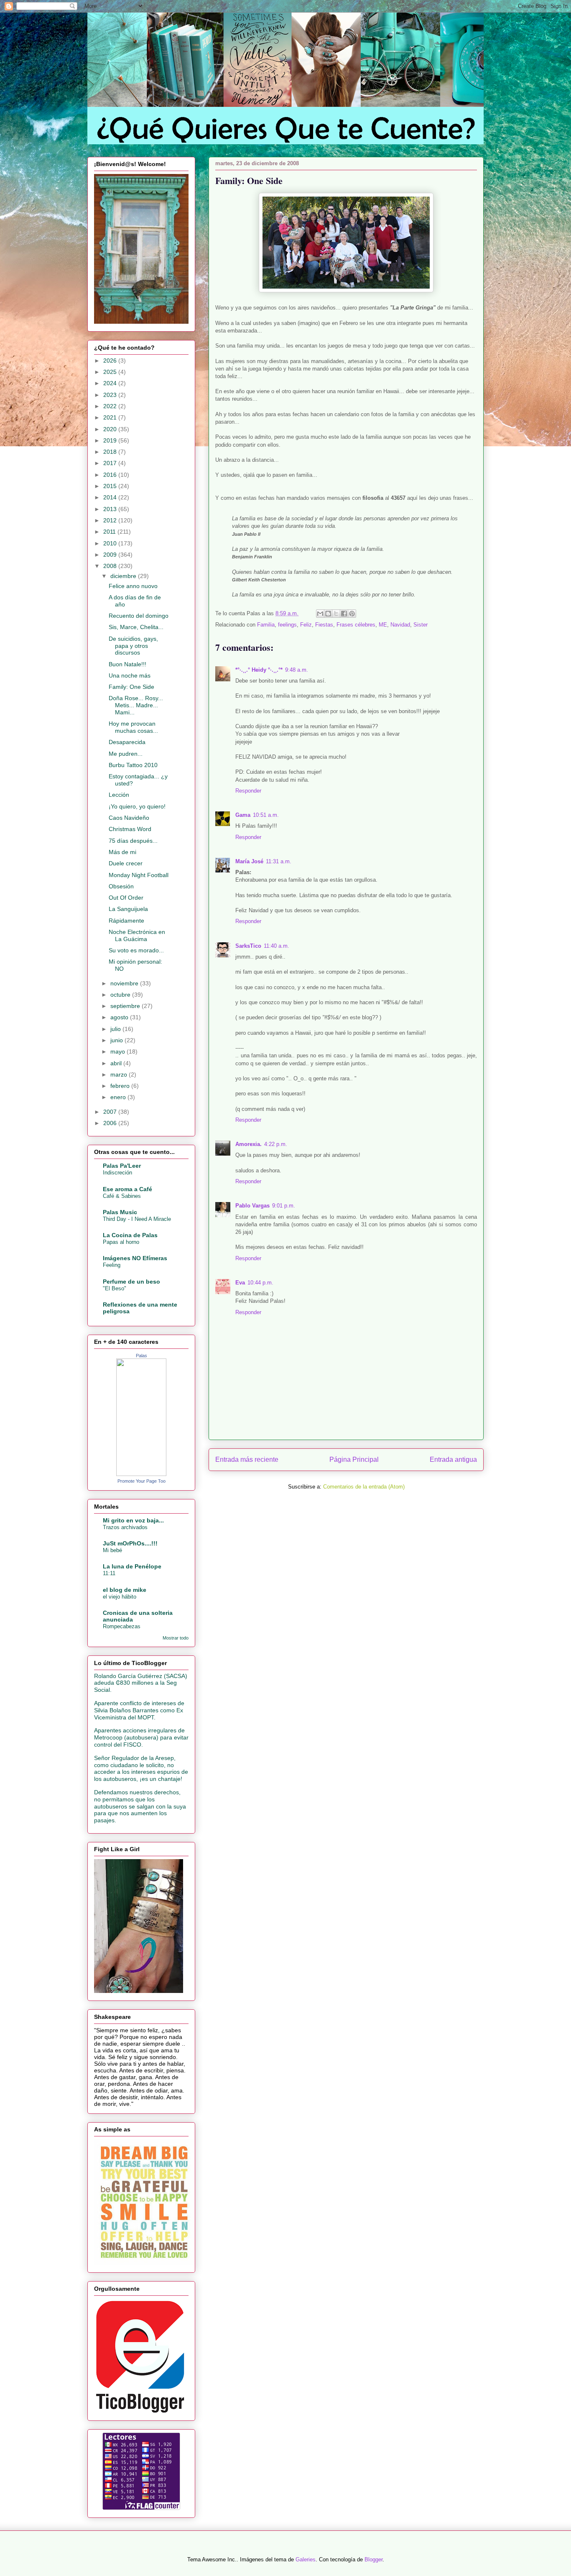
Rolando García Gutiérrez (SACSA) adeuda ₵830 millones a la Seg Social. (141, 1683)
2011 (110, 532)
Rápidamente (126, 921)
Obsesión (121, 886)
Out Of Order (126, 898)
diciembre (124, 576)
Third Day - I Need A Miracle (137, 1219)
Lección (119, 795)
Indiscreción (117, 1173)
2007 (111, 1112)
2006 (111, 1123)
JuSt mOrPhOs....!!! (130, 1543)
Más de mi (122, 852)
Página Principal (354, 1459)
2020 (111, 429)
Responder (248, 791)
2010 (111, 543)
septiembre (126, 1006)
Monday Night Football (139, 875)
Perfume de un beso (131, 1282)
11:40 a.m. (277, 946)
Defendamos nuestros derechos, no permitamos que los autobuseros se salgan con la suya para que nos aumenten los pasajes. (140, 1806)
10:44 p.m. (260, 1283)
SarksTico (248, 946)
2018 (111, 452)
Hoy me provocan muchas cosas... (133, 727)
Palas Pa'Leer (122, 1166)
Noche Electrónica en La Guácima (137, 935)
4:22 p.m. (276, 1144)
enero (119, 1097)
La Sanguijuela (128, 909)
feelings (287, 625)
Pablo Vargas (252, 1206)
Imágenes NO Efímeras (135, 1258)
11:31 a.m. (279, 861)
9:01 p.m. (284, 1206)
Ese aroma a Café (127, 1189)
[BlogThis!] (328, 614)
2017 (111, 463)
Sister (421, 625)
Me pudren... (126, 754)
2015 (111, 486)
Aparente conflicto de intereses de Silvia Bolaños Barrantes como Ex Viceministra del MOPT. (139, 1710)
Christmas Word (130, 829)
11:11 (109, 1573)
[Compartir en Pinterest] (352, 614)
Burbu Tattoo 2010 (133, 765)
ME (383, 625)
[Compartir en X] (336, 614)
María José (249, 861)
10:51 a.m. (266, 815)
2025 (111, 372)
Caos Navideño (129, 818)
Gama (243, 815)
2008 (111, 566)
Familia (266, 625)
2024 (111, 383)
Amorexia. (249, 1144)
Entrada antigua (453, 1459)
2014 (111, 497)
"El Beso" (115, 1288)
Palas (141, 1356)
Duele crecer (126, 863)
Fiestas (324, 625)
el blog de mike (125, 1590)
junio (117, 1040)
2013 (111, 509)
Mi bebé (112, 1550)
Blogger (373, 2559)
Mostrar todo (176, 1638)
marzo (120, 1074)
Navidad (400, 625)
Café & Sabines (122, 1196)
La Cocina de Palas (130, 1235)
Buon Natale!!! (127, 664)
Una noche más (130, 675)
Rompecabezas (122, 1626)
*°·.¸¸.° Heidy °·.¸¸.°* (259, 670)
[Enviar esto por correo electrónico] (320, 614)
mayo (119, 1051)
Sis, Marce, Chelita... (136, 627)
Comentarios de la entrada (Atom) (364, 1487)
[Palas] (141, 1474)
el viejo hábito (120, 1597)
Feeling (112, 1265)
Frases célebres (356, 625)
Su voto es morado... (136, 950)
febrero (121, 1086)
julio (116, 1029)
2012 (111, 520)
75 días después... (133, 841)
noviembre (125, 983)
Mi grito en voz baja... (133, 1520)
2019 (111, 440)
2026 (111, 361)
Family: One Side (131, 687)
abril (117, 1063)
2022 (111, 406)
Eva (240, 1283)
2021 (111, 417)
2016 (111, 475)
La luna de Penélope (132, 1566)
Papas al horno (121, 1242)
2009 (111, 555)
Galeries (306, 2559)
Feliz (306, 625)
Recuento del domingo (139, 616)
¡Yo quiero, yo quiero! (137, 806)
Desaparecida (127, 742)
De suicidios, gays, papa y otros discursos (133, 646)
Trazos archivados (125, 1527)
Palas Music (120, 1212)
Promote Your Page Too (141, 1481)
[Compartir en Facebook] (344, 614)
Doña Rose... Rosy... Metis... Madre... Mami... (136, 705)
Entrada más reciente (247, 1459)
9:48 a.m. (297, 670)
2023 (111, 395)
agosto (120, 1017)
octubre (121, 995)
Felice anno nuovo (133, 586)
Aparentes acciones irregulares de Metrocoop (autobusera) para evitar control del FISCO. (141, 1737)
